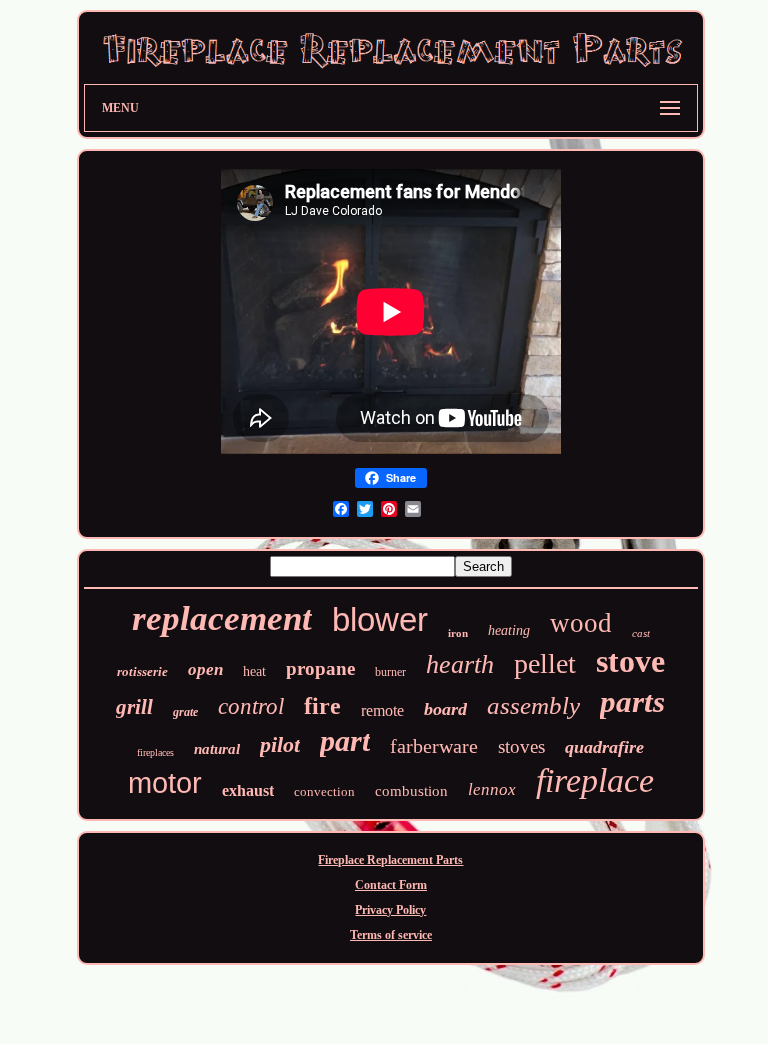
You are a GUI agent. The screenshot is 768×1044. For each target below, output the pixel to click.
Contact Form (391, 885)
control (251, 706)
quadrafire (604, 747)
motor (165, 783)
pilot (280, 744)
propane (320, 668)
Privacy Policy (390, 910)
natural (217, 749)
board (445, 709)
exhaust (248, 790)
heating (509, 630)
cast (641, 633)
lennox (492, 789)
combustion (411, 791)
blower (380, 619)
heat (254, 671)
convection (324, 791)
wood (581, 623)
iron (458, 633)
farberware (434, 746)
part (345, 740)
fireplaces (155, 752)
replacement (222, 618)
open (205, 669)
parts (632, 701)
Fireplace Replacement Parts (390, 860)
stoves (521, 746)
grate (185, 712)
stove (630, 661)
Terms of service (391, 935)
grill (134, 707)
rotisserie (142, 671)
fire (322, 706)
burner (390, 672)
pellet (545, 663)
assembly (533, 705)
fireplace (595, 780)
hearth (460, 664)
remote (382, 710)
